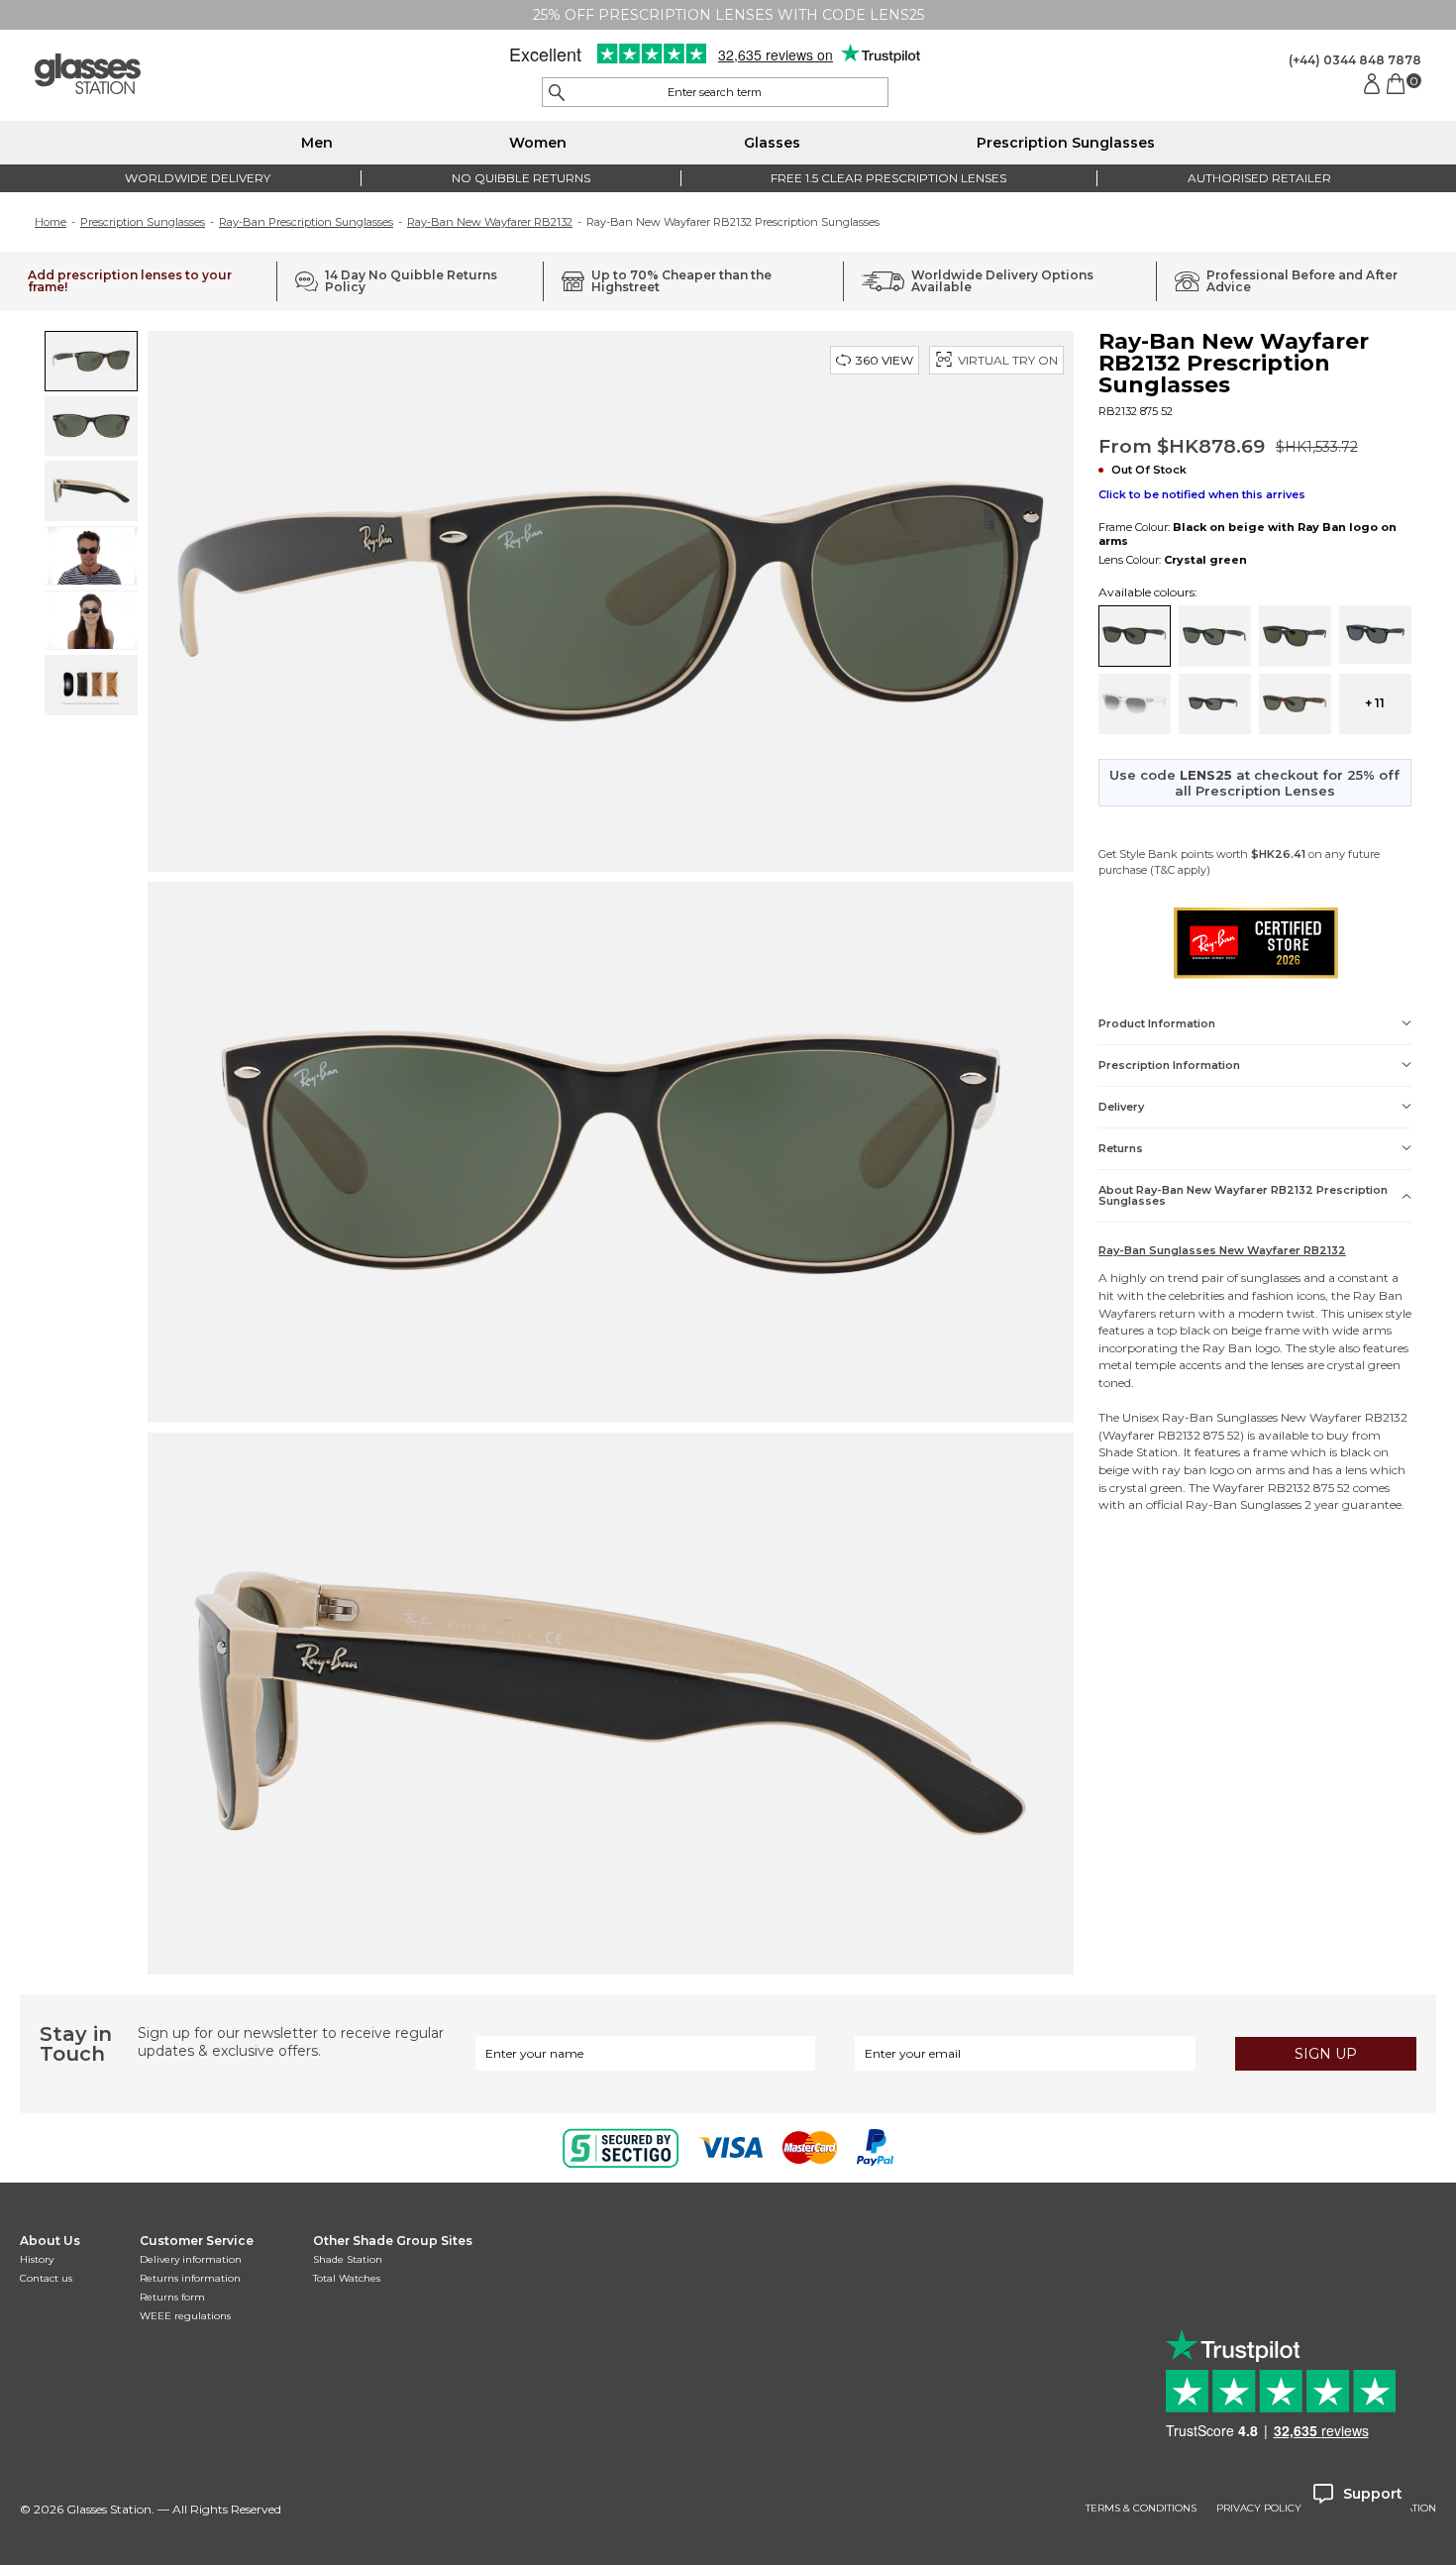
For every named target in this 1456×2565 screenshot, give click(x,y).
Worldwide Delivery (198, 178)
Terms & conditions (1141, 2509)
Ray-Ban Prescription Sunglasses (306, 222)
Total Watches (347, 2278)
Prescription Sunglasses (1066, 143)
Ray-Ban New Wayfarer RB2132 (490, 222)
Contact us (46, 2278)
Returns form (172, 2297)
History (37, 2259)
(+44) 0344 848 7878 (1355, 60)
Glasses (772, 143)
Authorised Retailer (1259, 178)
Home (51, 222)
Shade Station (348, 2259)
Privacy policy (1259, 2509)
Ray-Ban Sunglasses (1220, 1417)
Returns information (190, 2278)
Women (538, 143)
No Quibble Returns (521, 178)
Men (317, 143)
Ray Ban (1378, 1295)
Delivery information (191, 2259)
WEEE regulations (185, 2316)
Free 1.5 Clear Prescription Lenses (888, 178)
